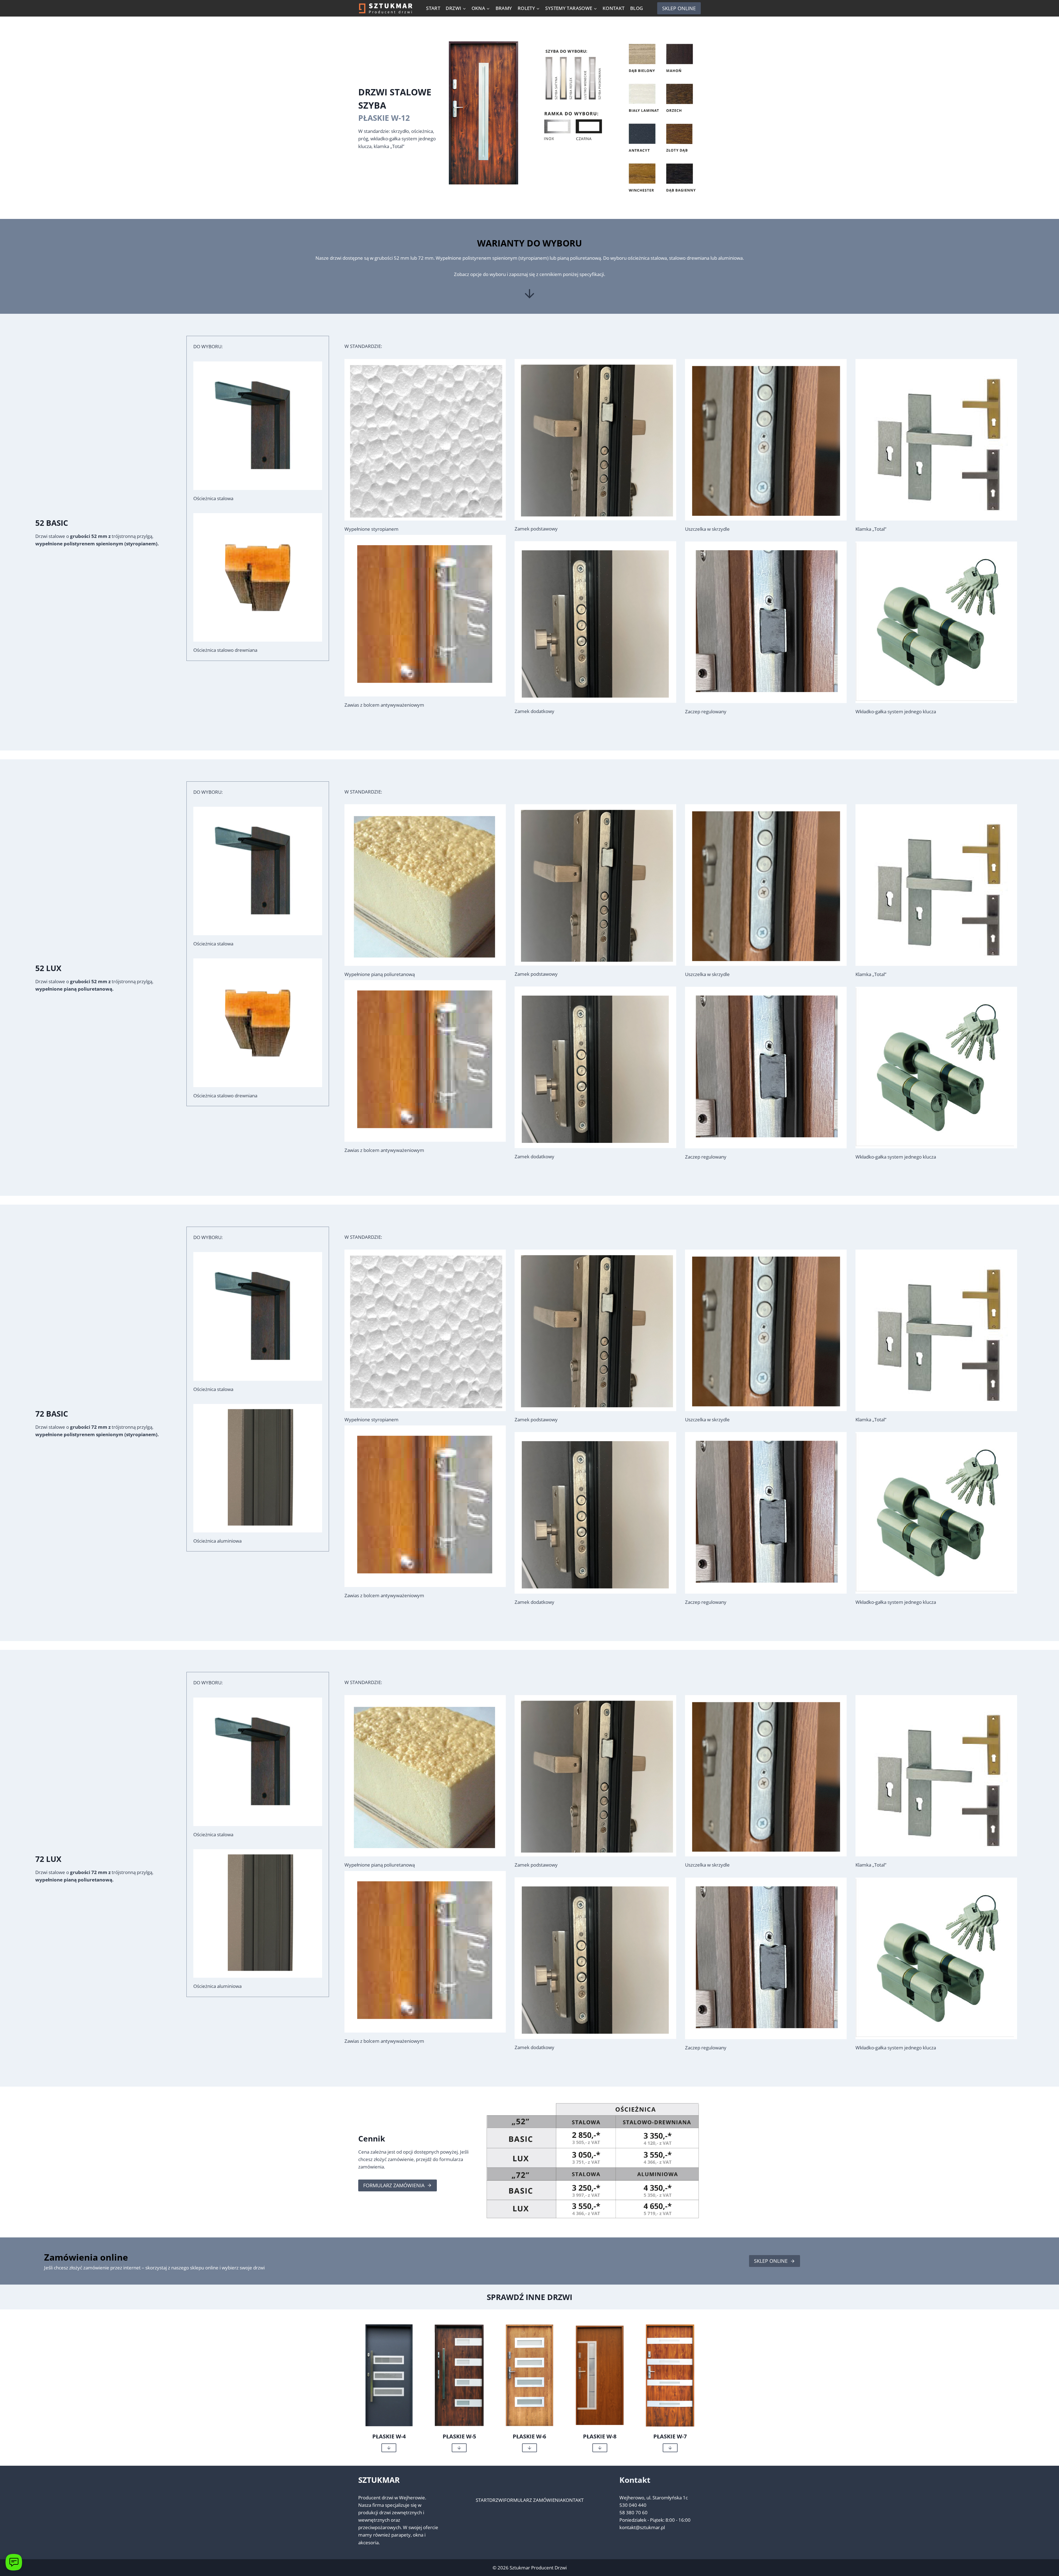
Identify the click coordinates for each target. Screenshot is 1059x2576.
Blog (637, 8)
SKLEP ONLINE (679, 8)
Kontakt (614, 8)
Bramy (504, 8)
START (482, 2500)
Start (433, 8)
